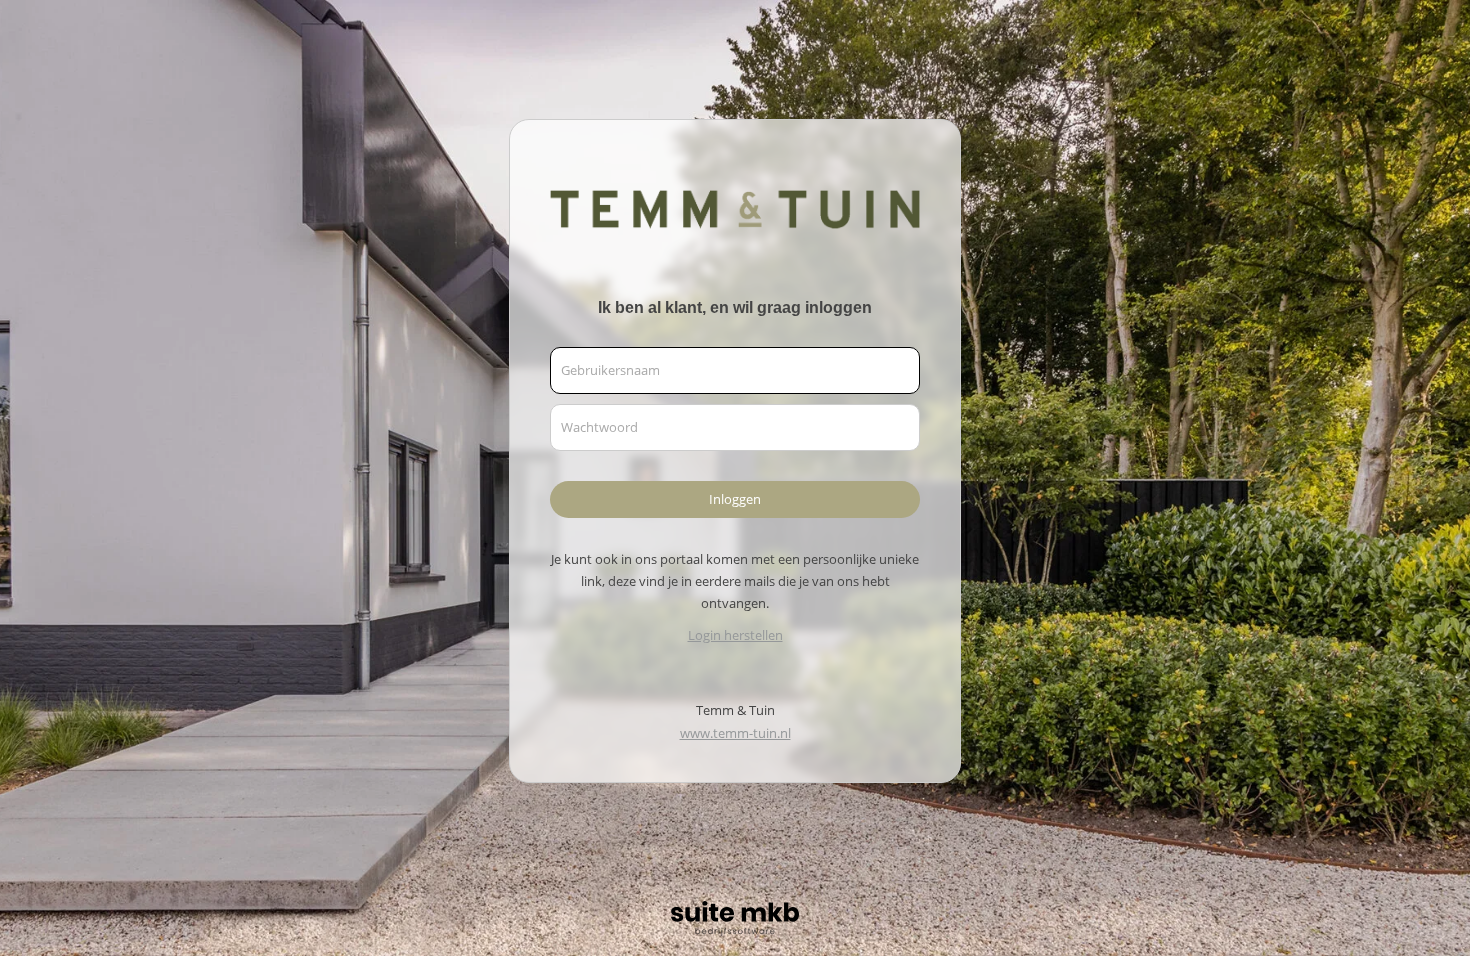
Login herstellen (735, 635)
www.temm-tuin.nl (735, 733)
